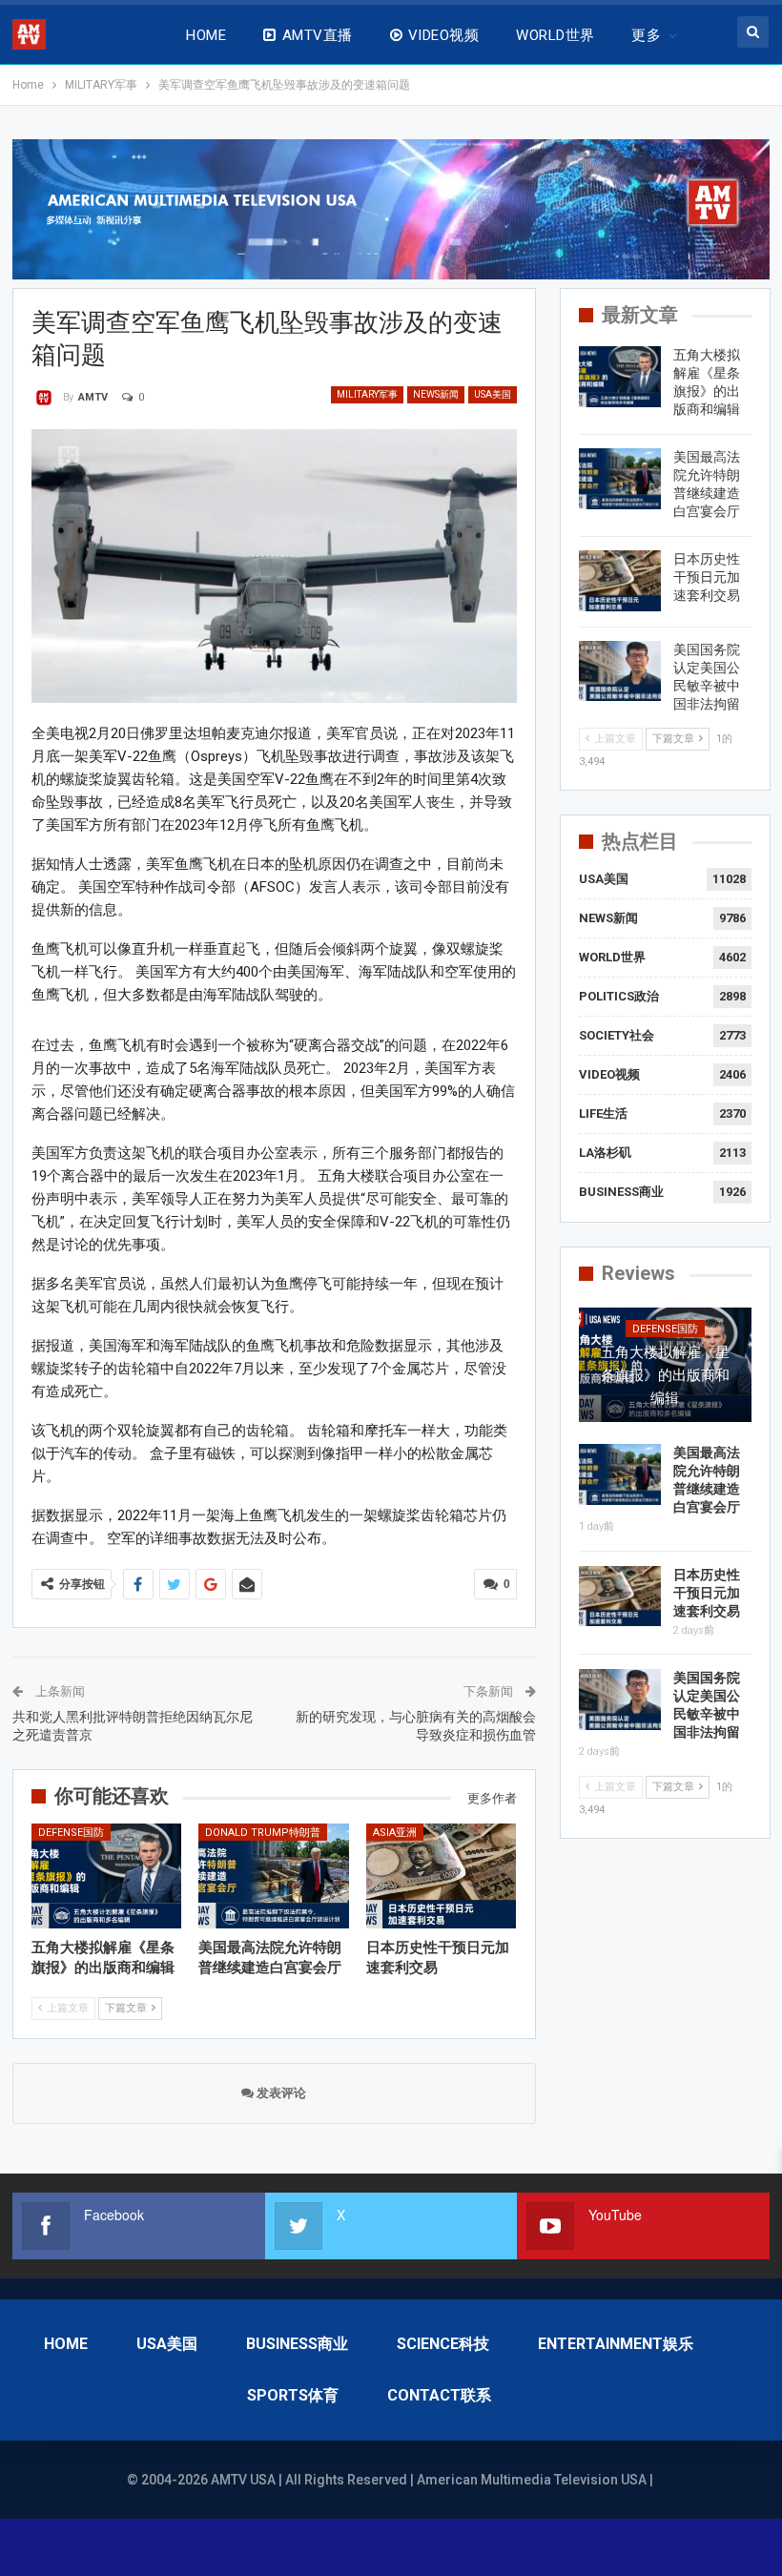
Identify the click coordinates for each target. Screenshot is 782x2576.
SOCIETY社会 (617, 1035)
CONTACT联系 (439, 2395)
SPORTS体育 (293, 2395)
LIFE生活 (603, 1113)
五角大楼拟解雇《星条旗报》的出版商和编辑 (665, 1375)
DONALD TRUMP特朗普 (263, 1833)
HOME (206, 35)
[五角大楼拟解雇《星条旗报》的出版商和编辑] (107, 1876)
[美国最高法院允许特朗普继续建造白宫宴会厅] (274, 1876)
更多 (646, 35)
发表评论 (280, 2093)
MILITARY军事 (367, 394)
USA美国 (493, 394)
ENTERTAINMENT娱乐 (616, 2344)
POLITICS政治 (619, 996)
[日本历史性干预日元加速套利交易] (442, 1876)
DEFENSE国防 (71, 1833)
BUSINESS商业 (621, 1192)
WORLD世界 (555, 35)
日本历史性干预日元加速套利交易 (707, 577)
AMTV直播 (318, 35)
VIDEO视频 (443, 35)
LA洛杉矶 (605, 1153)
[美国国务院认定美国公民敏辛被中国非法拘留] (620, 671)
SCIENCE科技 (443, 2344)
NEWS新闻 (436, 394)
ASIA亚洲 (395, 1833)
